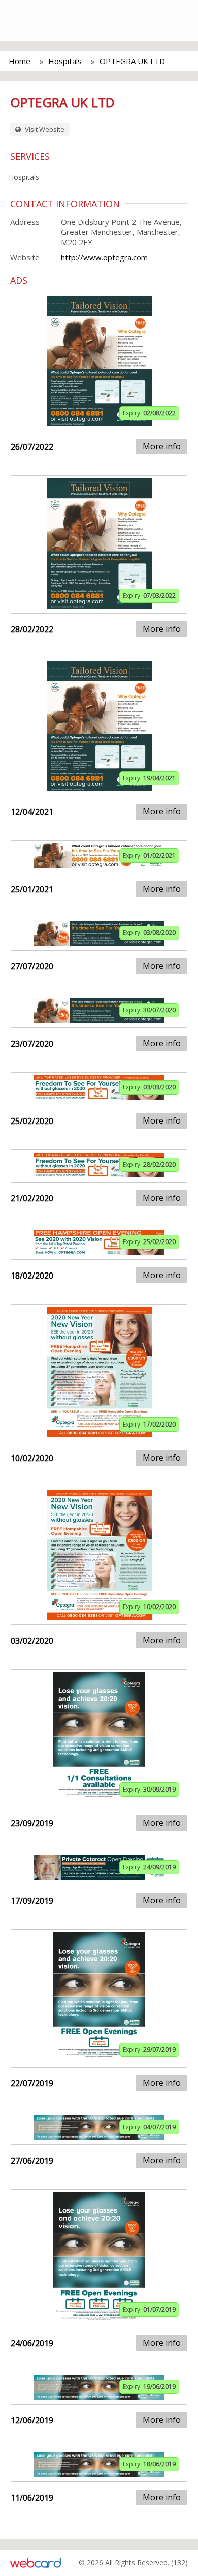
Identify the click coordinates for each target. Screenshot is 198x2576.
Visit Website (44, 129)
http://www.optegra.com (104, 257)
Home (20, 61)
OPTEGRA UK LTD (132, 61)
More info (162, 446)
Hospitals (65, 61)
